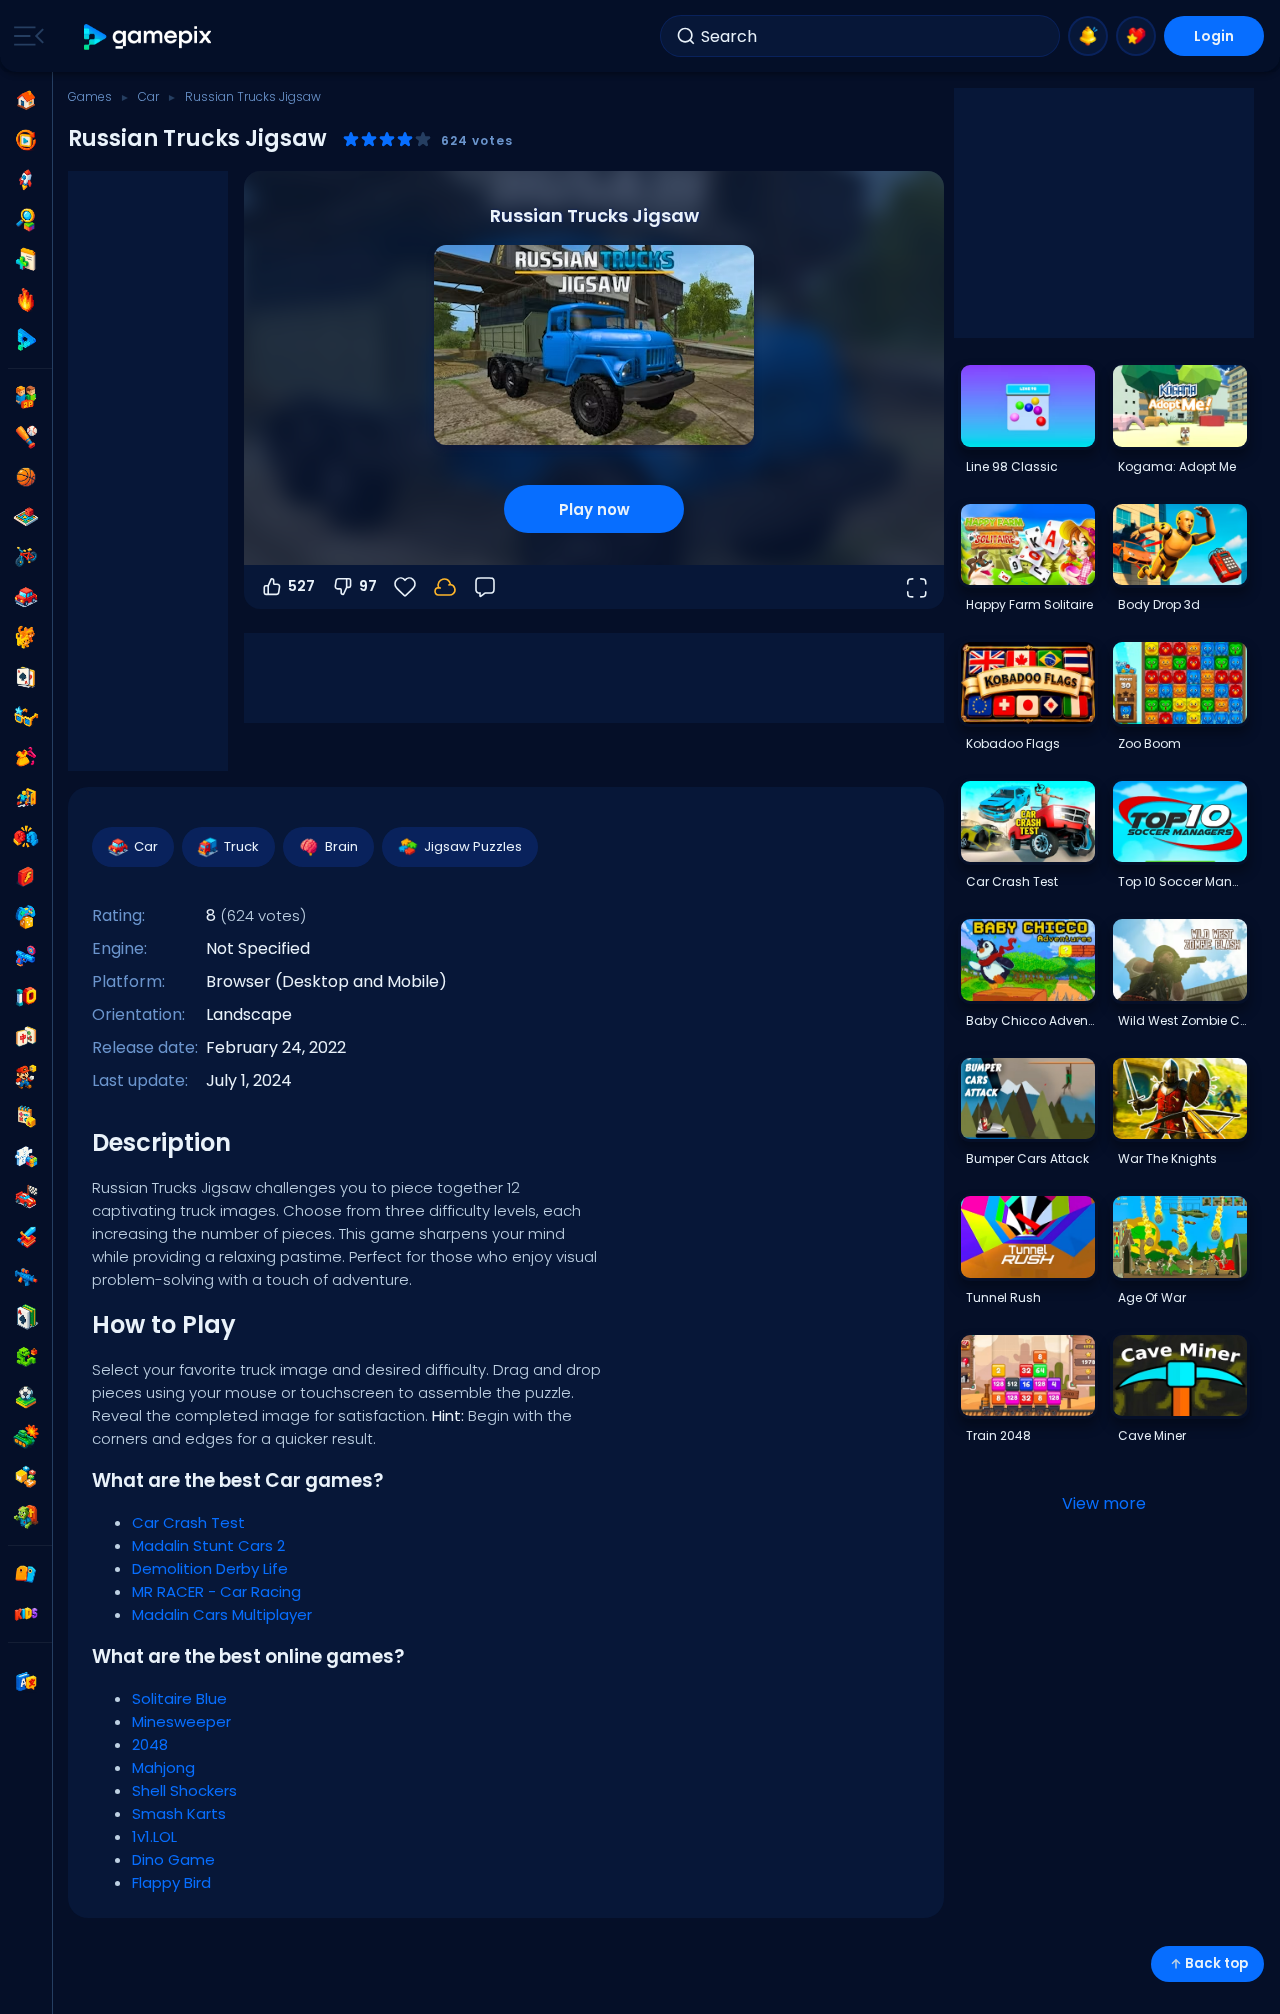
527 (301, 586)
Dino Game (173, 1859)
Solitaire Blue (179, 1698)
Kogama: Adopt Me (1177, 466)
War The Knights (1167, 1158)
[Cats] (26, 637)
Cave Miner (1152, 1435)
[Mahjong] (26, 1037)
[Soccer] (26, 1397)
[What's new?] (1088, 36)
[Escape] (26, 797)
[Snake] (26, 1357)
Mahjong (163, 1767)
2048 (150, 1744)
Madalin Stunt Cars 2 (208, 1545)
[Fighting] (26, 837)
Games (90, 96)
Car (148, 96)
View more (1104, 1503)
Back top (1216, 1963)
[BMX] (26, 557)
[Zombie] (26, 1517)
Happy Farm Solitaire (1029, 604)
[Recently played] (26, 140)
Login (1214, 36)
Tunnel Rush (1003, 1297)
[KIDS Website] (26, 1614)
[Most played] (26, 180)
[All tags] (26, 1574)
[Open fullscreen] (916, 587)
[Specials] (26, 340)
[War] (26, 1437)
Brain (341, 846)
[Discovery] (26, 220)
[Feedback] (485, 587)
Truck (241, 846)
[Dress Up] (26, 757)
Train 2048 (998, 1435)
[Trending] (26, 300)
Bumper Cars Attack (1027, 1158)
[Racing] (26, 1197)
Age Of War (1152, 1297)
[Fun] (26, 917)
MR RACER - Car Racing (216, 1591)
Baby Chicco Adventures (1030, 1020)
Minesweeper (181, 1721)
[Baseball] (26, 437)
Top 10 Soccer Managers (1182, 881)
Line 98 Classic (1012, 466)
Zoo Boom (1149, 743)
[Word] (26, 1477)
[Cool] (26, 717)
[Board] (26, 517)
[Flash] (26, 877)
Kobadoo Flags (1013, 743)
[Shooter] (26, 1277)
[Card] (26, 677)
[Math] (26, 1117)
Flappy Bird (171, 1882)
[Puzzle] (26, 1157)
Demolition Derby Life (210, 1568)
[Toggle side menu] (25, 36)
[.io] (26, 997)
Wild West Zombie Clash (1182, 1020)
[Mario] (26, 1077)
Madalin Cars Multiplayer (222, 1614)
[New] (26, 260)
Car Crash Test (188, 1522)
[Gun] (26, 957)
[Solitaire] (26, 1317)
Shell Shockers (184, 1790)
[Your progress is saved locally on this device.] (445, 587)
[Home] (26, 100)
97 (368, 586)
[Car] (26, 597)
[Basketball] (26, 477)
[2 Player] (26, 397)
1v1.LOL (154, 1836)
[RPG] (26, 1237)
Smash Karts (179, 1813)
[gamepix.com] (148, 36)
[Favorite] (1136, 36)
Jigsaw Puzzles (473, 846)
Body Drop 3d (1159, 604)
